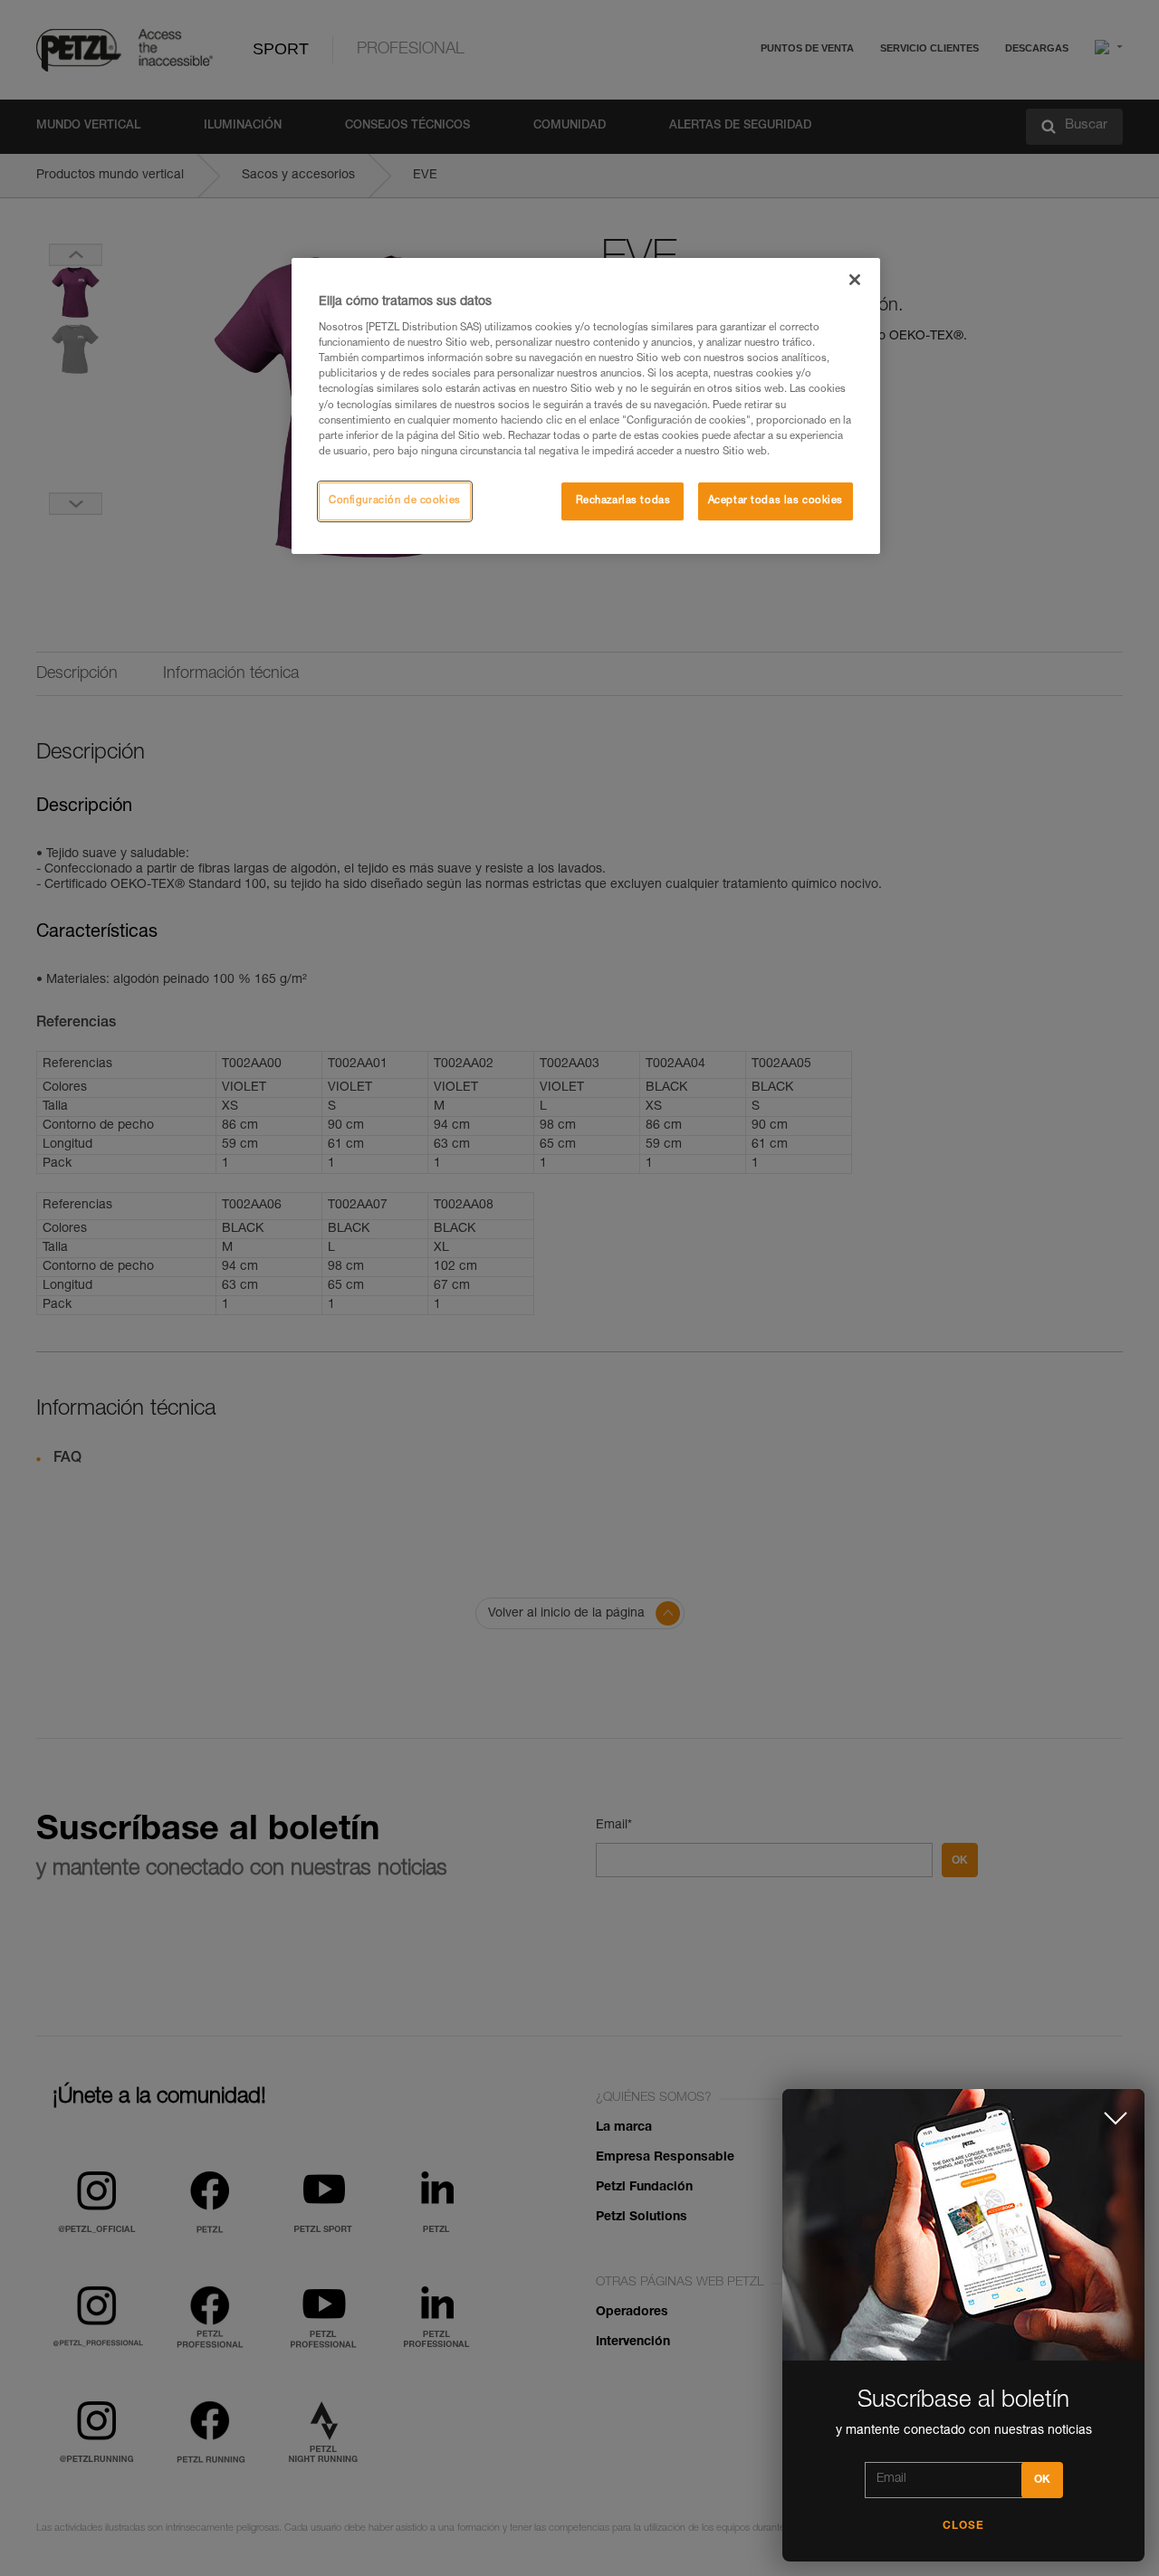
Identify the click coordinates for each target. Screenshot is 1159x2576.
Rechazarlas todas (623, 501)
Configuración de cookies (395, 501)
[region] (586, 406)
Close (963, 2526)
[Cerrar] (855, 280)
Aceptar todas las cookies (776, 501)
